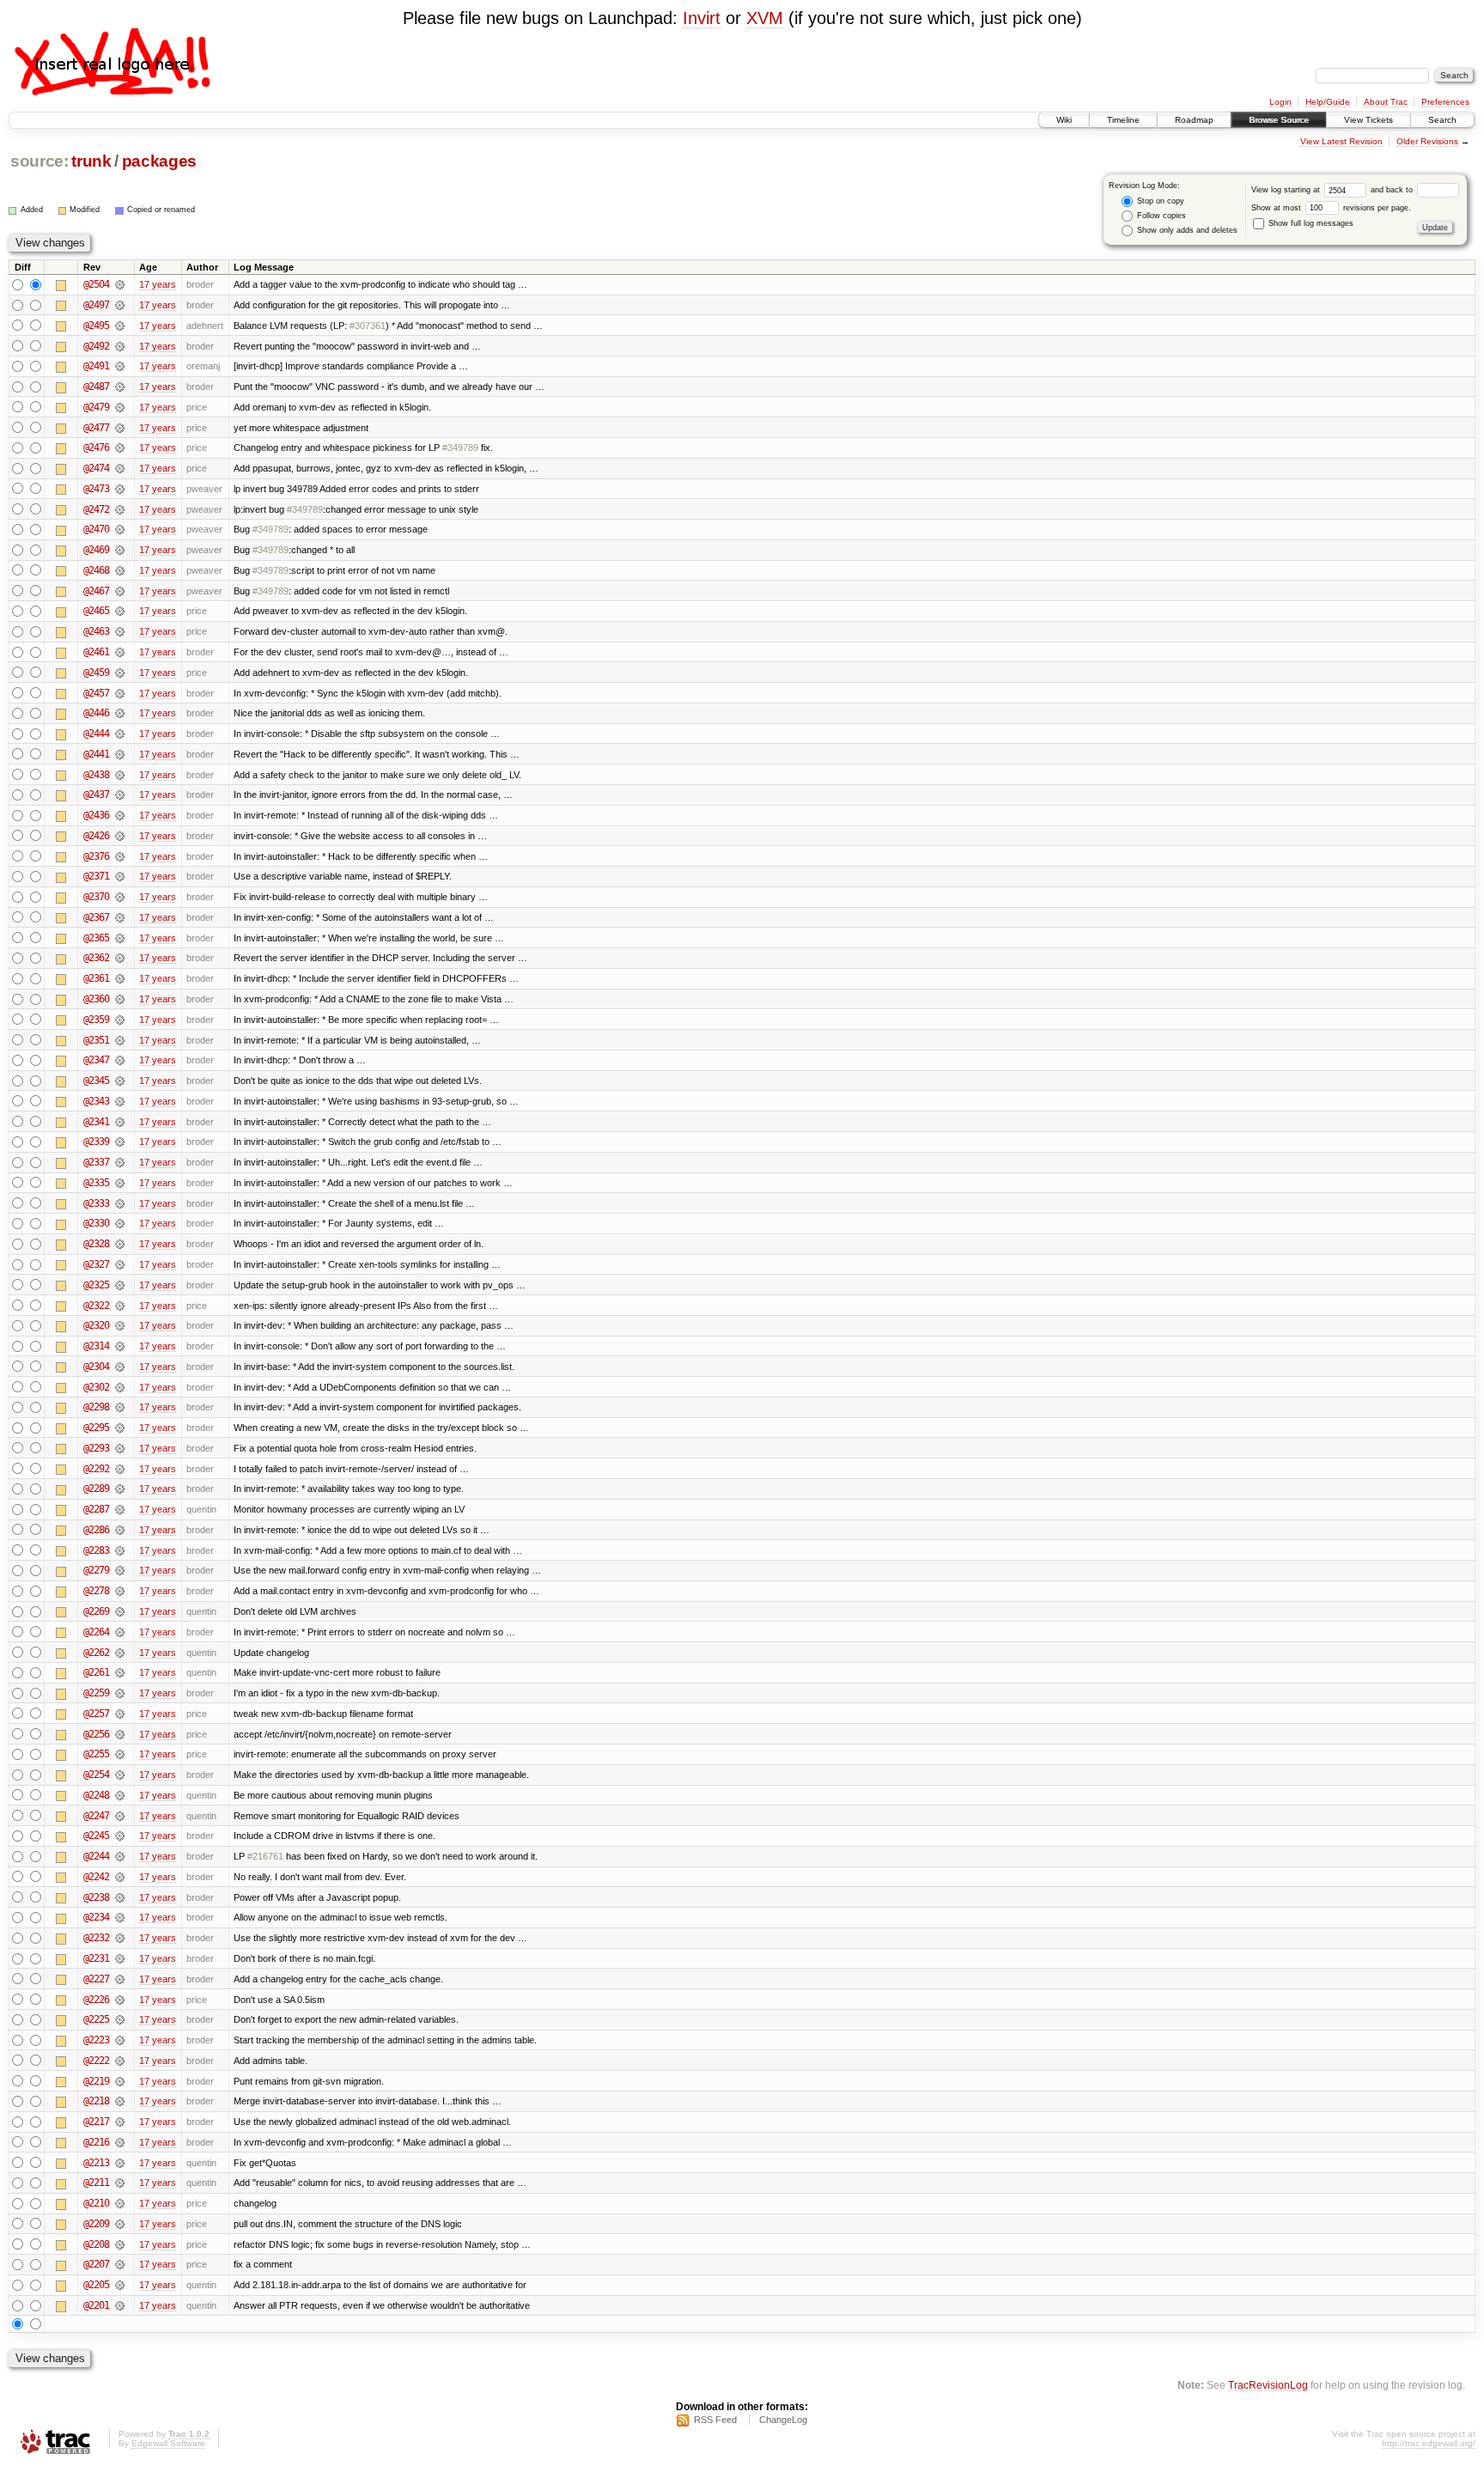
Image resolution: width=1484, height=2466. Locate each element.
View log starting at (1287, 190)
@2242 (96, 1877)
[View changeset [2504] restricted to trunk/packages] (120, 284)
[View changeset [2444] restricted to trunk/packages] (120, 734)
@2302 (96, 1387)
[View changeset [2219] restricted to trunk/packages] (120, 2081)
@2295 (96, 1428)
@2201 (96, 2305)
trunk (91, 161)
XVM (765, 18)
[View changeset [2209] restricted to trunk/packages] (120, 2224)
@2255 (96, 1754)
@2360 (96, 999)
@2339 (96, 1142)
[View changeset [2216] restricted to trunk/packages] (120, 2142)
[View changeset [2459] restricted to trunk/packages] (120, 673)
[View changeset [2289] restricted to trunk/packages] (120, 1489)
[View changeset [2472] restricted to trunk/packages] (120, 509)
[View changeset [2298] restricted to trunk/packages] (120, 1407)
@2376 (96, 856)
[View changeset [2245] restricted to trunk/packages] (120, 1836)
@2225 (96, 2019)
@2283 (96, 1550)
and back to (1393, 190)
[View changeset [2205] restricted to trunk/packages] (120, 2285)
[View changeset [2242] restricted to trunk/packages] (120, 1877)
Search (1442, 120)
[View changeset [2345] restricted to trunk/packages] (120, 1081)
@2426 (96, 836)
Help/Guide (1328, 102)
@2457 (96, 693)
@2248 (96, 1795)
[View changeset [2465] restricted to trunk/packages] (120, 611)
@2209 (96, 2224)
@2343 (96, 1101)
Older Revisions (1427, 141)
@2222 (96, 2061)
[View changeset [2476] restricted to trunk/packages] (120, 448)
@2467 (96, 591)
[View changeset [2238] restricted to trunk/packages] (120, 1897)
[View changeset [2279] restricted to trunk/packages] (120, 1570)
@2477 (96, 428)
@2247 (96, 1816)
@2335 (96, 1183)
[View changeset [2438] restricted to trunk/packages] (120, 775)
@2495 (96, 326)
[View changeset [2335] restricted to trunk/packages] (120, 1183)
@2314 (96, 1346)
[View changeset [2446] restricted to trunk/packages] (120, 713)
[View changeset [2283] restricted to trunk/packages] (120, 1550)
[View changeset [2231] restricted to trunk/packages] (120, 1958)
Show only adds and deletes (1186, 230)
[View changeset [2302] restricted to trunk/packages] (120, 1387)
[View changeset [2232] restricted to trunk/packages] (120, 1938)
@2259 (96, 1693)
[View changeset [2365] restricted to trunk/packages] (120, 938)
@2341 (96, 1122)
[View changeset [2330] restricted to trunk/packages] (120, 1223)
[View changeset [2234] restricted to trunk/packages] (120, 1917)
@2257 (96, 1714)
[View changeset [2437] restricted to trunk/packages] (120, 795)
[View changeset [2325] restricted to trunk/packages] (120, 1285)
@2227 (96, 1979)
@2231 (96, 1958)
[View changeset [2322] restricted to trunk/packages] (120, 1306)
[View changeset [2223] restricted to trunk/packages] (120, 2040)
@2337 (96, 1162)
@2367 (96, 917)
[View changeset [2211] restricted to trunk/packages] (120, 2183)
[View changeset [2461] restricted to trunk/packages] (120, 652)
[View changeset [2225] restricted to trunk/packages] (120, 2019)
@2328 (96, 1244)
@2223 (96, 2040)
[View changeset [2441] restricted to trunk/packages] (120, 754)
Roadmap (1194, 120)
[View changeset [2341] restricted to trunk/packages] (120, 1122)
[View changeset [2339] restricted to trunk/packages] (120, 1142)
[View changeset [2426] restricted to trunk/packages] (120, 836)
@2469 (96, 550)
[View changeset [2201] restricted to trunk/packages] (120, 2305)
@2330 (96, 1223)
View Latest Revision (1341, 141)
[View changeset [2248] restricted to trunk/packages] (120, 1795)
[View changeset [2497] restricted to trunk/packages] (120, 305)
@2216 (96, 2142)
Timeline (1123, 120)
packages (159, 161)
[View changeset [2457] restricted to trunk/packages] (120, 693)
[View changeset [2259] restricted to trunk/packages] (120, 1693)
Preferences (1445, 102)
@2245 (96, 1836)
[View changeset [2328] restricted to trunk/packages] (120, 1244)
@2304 (96, 1367)
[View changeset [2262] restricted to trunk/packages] (120, 1653)
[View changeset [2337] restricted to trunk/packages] (120, 1162)
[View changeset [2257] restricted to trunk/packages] (120, 1714)
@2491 (96, 366)
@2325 (96, 1285)
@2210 (96, 2203)
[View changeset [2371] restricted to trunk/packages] (120, 876)
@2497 (96, 305)
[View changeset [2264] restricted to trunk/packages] (120, 1632)
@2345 (96, 1081)
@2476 (96, 448)
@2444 (96, 734)
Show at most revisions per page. (1331, 208)
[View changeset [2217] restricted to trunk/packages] (120, 2122)
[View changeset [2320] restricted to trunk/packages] (120, 1325)
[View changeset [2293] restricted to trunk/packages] (120, 1448)
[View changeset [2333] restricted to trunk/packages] (120, 1203)
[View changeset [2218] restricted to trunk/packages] (120, 2101)
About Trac (1386, 102)
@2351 (96, 1040)
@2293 (96, 1448)
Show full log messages (1310, 223)
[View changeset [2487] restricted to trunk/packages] (120, 387)
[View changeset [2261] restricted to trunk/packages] (120, 1672)
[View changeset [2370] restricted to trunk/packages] (120, 897)
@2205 (96, 2285)
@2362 (96, 958)
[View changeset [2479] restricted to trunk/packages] (120, 407)
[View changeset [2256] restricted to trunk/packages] (120, 1734)
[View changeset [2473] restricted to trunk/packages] (120, 489)
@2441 (96, 754)
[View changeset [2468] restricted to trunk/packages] (120, 570)
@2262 (96, 1653)
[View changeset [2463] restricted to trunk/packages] (120, 631)
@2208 (96, 2244)
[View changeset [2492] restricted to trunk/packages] (120, 346)
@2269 (96, 1611)
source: (40, 161)
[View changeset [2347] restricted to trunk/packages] (120, 1060)
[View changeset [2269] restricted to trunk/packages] (120, 1611)
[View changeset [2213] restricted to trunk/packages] (120, 2163)
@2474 (96, 468)
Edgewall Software (168, 2443)
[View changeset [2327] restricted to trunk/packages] (120, 1264)
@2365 (96, 938)
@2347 (96, 1060)
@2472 (96, 509)
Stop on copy (1159, 201)
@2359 (96, 1020)
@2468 (96, 570)
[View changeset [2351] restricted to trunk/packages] (120, 1040)
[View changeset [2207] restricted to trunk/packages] (120, 2264)
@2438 (96, 775)
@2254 (96, 1775)
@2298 (96, 1407)
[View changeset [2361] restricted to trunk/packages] (120, 978)
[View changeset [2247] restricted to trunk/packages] (120, 1816)
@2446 (96, 713)
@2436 (96, 815)
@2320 (96, 1325)
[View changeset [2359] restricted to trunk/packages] (120, 1020)
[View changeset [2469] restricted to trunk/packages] (120, 550)
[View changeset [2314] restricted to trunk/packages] (120, 1346)
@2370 (96, 897)
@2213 (96, 2163)
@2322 (96, 1306)
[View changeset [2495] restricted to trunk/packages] (120, 326)
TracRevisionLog (1268, 2385)
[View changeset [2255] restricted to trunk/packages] (120, 1754)
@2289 (96, 1489)
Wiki (1064, 120)
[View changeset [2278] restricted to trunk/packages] (120, 1591)
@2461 (96, 652)
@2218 (96, 2101)
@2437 (96, 795)
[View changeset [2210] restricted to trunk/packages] (120, 2203)
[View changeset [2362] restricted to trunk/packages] (120, 958)
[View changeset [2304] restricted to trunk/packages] (120, 1367)
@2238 (96, 1897)
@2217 (96, 2122)
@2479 (96, 407)
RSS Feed (715, 2420)
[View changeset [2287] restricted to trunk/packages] (120, 1509)
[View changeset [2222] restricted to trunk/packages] (120, 2061)
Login (1280, 102)
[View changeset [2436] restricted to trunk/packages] (120, 815)
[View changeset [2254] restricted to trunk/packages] (120, 1775)
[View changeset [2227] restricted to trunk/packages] (120, 1979)
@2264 (96, 1632)
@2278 (96, 1591)
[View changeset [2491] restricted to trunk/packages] (120, 366)
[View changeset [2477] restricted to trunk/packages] (120, 428)
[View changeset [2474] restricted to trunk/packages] (120, 468)
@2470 (96, 529)
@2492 (96, 346)
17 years (158, 284)
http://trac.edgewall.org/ (1429, 2443)
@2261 (96, 1672)
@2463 (96, 631)
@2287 (96, 1509)
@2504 (96, 284)
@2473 (96, 489)
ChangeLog (783, 2420)
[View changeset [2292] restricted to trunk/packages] (120, 1469)
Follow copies (1160, 216)
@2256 (96, 1734)
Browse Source (1279, 120)
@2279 (96, 1570)
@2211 (96, 2183)
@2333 (96, 1203)
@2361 (96, 978)
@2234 (96, 1917)
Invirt (702, 18)
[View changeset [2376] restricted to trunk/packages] (120, 856)
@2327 (96, 1264)
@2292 (96, 1469)
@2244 (96, 1856)
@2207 (96, 2264)
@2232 (96, 1938)
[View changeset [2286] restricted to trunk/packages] (120, 1530)
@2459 (96, 673)
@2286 (96, 1530)
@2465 (96, 611)
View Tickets (1368, 120)
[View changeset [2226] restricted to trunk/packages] (120, 2000)
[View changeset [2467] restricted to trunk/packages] (120, 591)
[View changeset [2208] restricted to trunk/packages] (120, 2244)
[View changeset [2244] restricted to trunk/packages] (120, 1856)
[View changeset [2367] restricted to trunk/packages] (120, 917)
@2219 (96, 2081)
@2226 (96, 2000)
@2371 (96, 876)
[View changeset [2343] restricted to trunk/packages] (120, 1101)
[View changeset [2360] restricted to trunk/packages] (120, 999)
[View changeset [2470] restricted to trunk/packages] (120, 529)
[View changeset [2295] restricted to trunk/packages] (120, 1428)
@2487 (96, 387)
